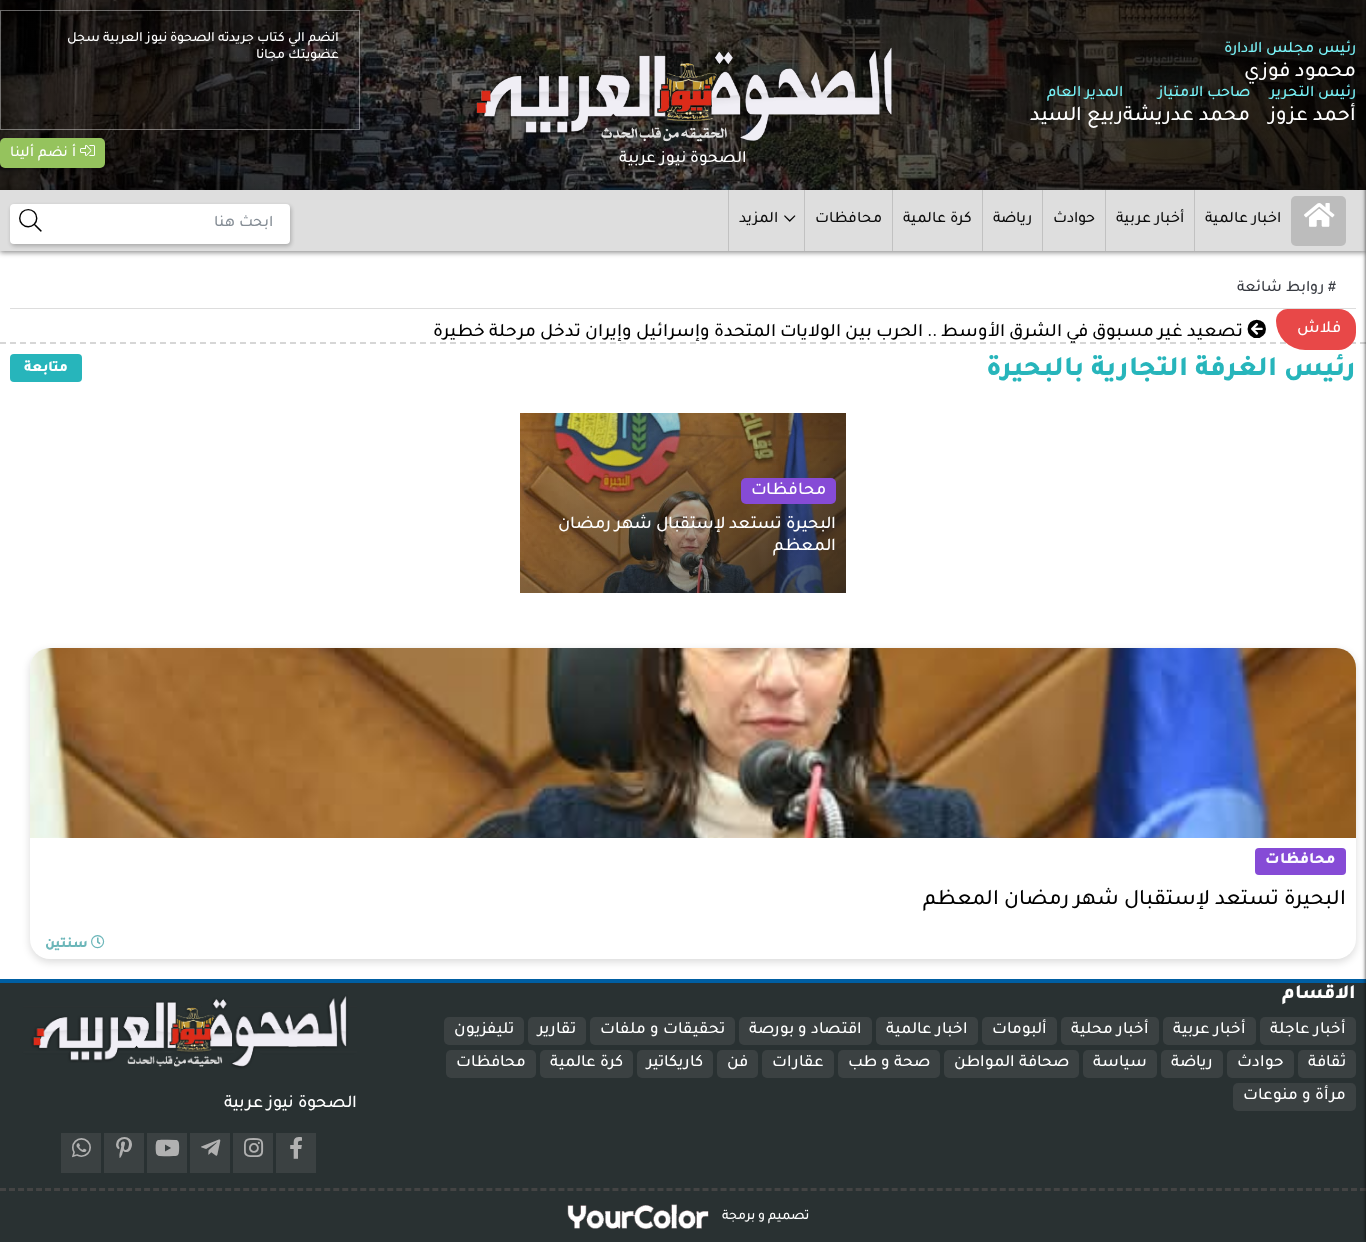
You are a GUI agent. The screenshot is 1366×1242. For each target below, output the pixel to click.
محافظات (848, 220)
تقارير (557, 1030)
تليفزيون (484, 1030)
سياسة (1120, 1063)
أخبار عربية (1150, 220)
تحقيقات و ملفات (662, 1030)
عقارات (798, 1063)
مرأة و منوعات (1294, 1096)
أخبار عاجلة (1308, 1030)
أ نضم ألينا (45, 153)
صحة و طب (889, 1063)
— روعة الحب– (1192, 333)
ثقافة (1327, 1063)
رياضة (1012, 220)
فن (737, 1063)
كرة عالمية (937, 220)
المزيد (758, 220)
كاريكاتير (675, 1063)
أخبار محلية (1110, 1030)
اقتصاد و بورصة (805, 1030)
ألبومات (1019, 1030)
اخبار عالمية (1243, 220)
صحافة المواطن (1011, 1063)
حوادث (1074, 220)
